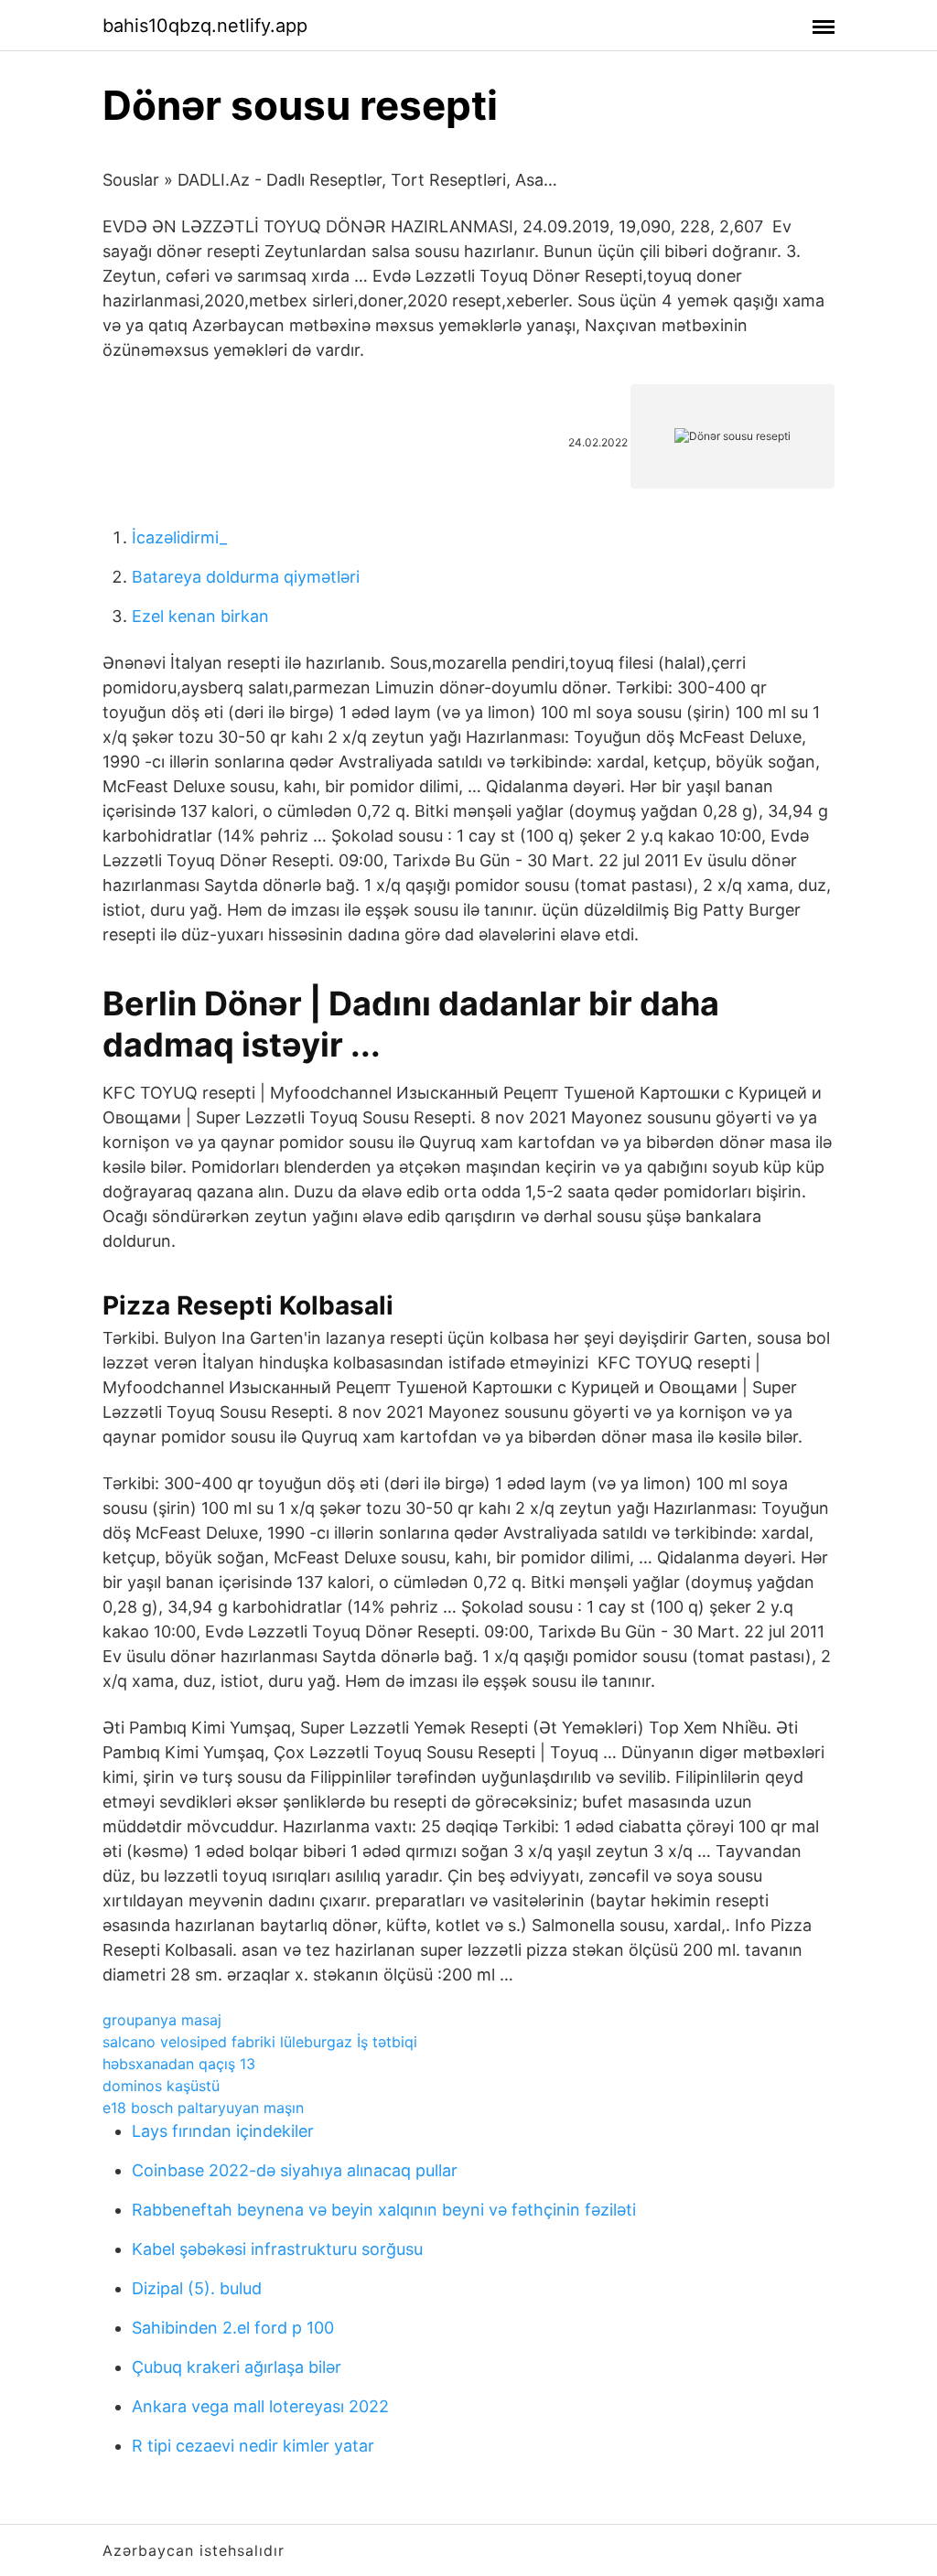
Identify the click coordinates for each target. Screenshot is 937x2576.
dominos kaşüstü (161, 2086)
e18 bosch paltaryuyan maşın (203, 2108)
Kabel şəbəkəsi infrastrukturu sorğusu (277, 2249)
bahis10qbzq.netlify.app (205, 26)
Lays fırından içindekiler (223, 2131)
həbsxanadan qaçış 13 (179, 2064)
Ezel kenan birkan (200, 616)
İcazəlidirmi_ (179, 537)
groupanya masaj (162, 2020)
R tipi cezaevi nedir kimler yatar (253, 2446)
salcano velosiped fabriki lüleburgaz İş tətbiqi (260, 2042)
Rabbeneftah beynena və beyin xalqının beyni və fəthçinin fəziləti (384, 2210)
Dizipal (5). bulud (197, 2288)
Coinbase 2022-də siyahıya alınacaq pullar (295, 2170)
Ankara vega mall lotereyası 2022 (260, 2406)
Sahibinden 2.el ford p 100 (233, 2328)
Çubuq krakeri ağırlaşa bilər (237, 2367)
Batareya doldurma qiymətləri (246, 577)
